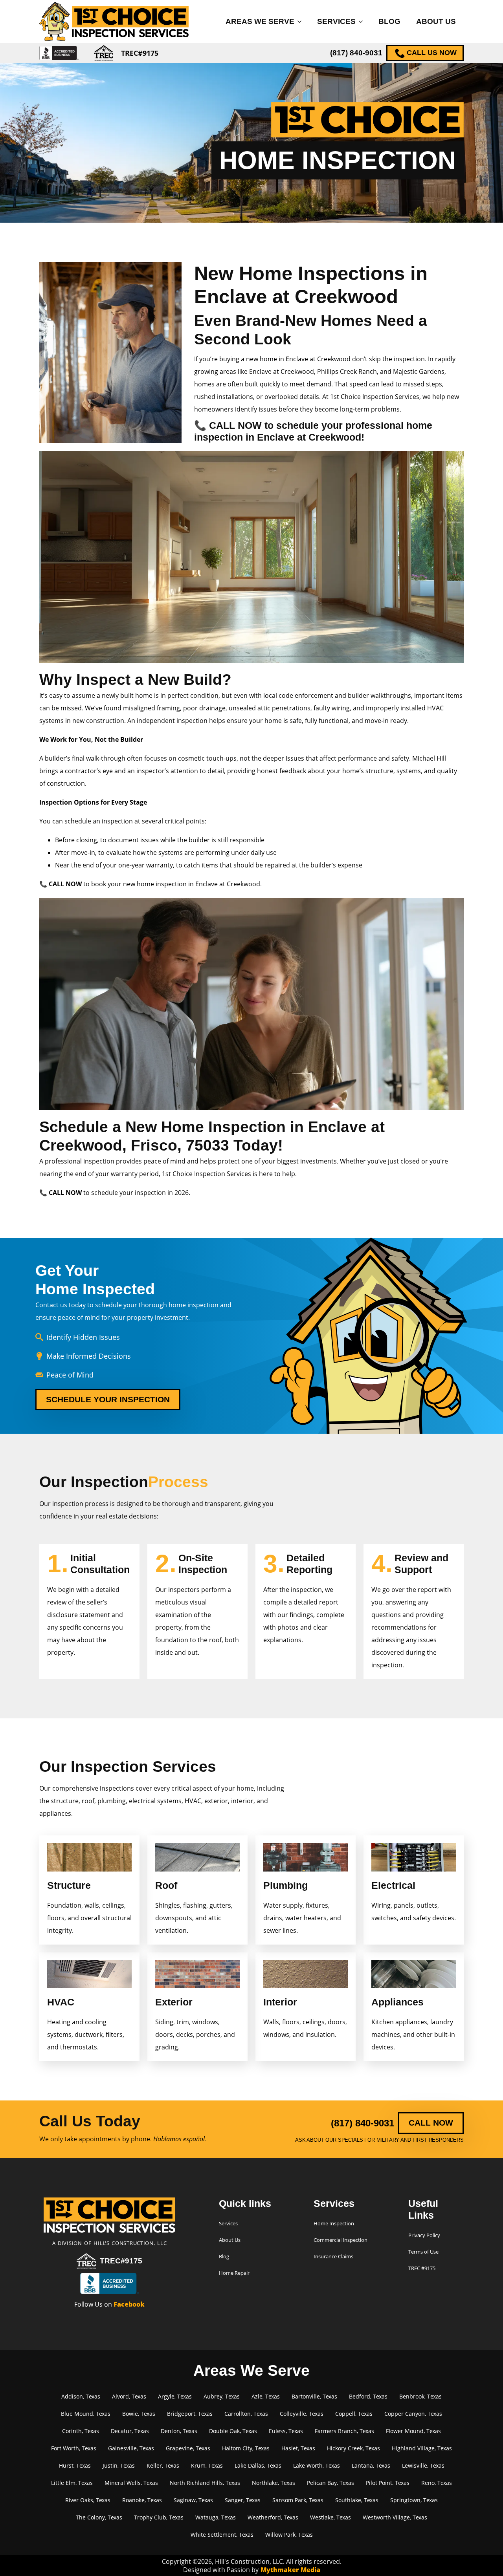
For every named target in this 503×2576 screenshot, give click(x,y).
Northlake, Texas (274, 2483)
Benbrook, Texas (420, 2396)
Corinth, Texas (81, 2431)
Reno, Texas (437, 2483)
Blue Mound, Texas (86, 2414)
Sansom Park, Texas (298, 2500)
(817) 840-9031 (356, 53)
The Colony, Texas (99, 2517)
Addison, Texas (81, 2396)
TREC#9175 (121, 2261)
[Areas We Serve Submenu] (302, 21)
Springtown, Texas (414, 2500)
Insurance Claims (333, 2256)
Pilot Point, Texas (388, 2483)
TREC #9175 (422, 2268)
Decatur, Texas (130, 2431)
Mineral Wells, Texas (131, 2483)
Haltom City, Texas (246, 2448)
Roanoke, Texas (142, 2500)
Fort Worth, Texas (74, 2448)
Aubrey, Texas (222, 2396)
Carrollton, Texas (246, 2414)
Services (336, 21)
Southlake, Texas (357, 2500)
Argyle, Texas (175, 2396)
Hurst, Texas (75, 2465)
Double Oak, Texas (233, 2431)
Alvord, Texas (129, 2396)
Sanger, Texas (243, 2500)
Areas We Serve (260, 21)
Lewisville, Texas (423, 2465)
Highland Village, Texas (422, 2448)
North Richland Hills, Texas (205, 2483)
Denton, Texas (179, 2431)
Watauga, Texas (216, 2517)
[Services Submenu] (363, 21)
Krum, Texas (207, 2465)
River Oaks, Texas (88, 2500)
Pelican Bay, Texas (330, 2483)
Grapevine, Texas (188, 2448)
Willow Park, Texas (289, 2535)
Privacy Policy (424, 2235)
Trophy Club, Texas (159, 2517)
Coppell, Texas (354, 2414)
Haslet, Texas (298, 2448)
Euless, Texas (286, 2431)
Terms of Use (423, 2252)
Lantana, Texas (371, 2465)
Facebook (129, 2304)
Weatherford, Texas (273, 2517)
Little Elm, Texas (72, 2483)
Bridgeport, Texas (190, 2414)
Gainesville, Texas (131, 2448)
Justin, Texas (119, 2465)
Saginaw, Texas (193, 2500)
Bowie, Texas (139, 2414)
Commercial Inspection (341, 2240)
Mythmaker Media (290, 2570)
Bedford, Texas (368, 2396)
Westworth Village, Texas (395, 2517)
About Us (436, 21)
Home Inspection (334, 2223)
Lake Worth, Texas (317, 2465)
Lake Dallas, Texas (258, 2465)
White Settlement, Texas (222, 2535)
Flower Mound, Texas (413, 2431)
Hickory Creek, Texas (353, 2448)
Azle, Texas (266, 2396)
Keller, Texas (163, 2465)
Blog (389, 21)
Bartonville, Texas (314, 2396)
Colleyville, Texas (302, 2414)
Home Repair (234, 2273)
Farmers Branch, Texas (344, 2431)
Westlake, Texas (330, 2517)
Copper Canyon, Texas (413, 2414)
